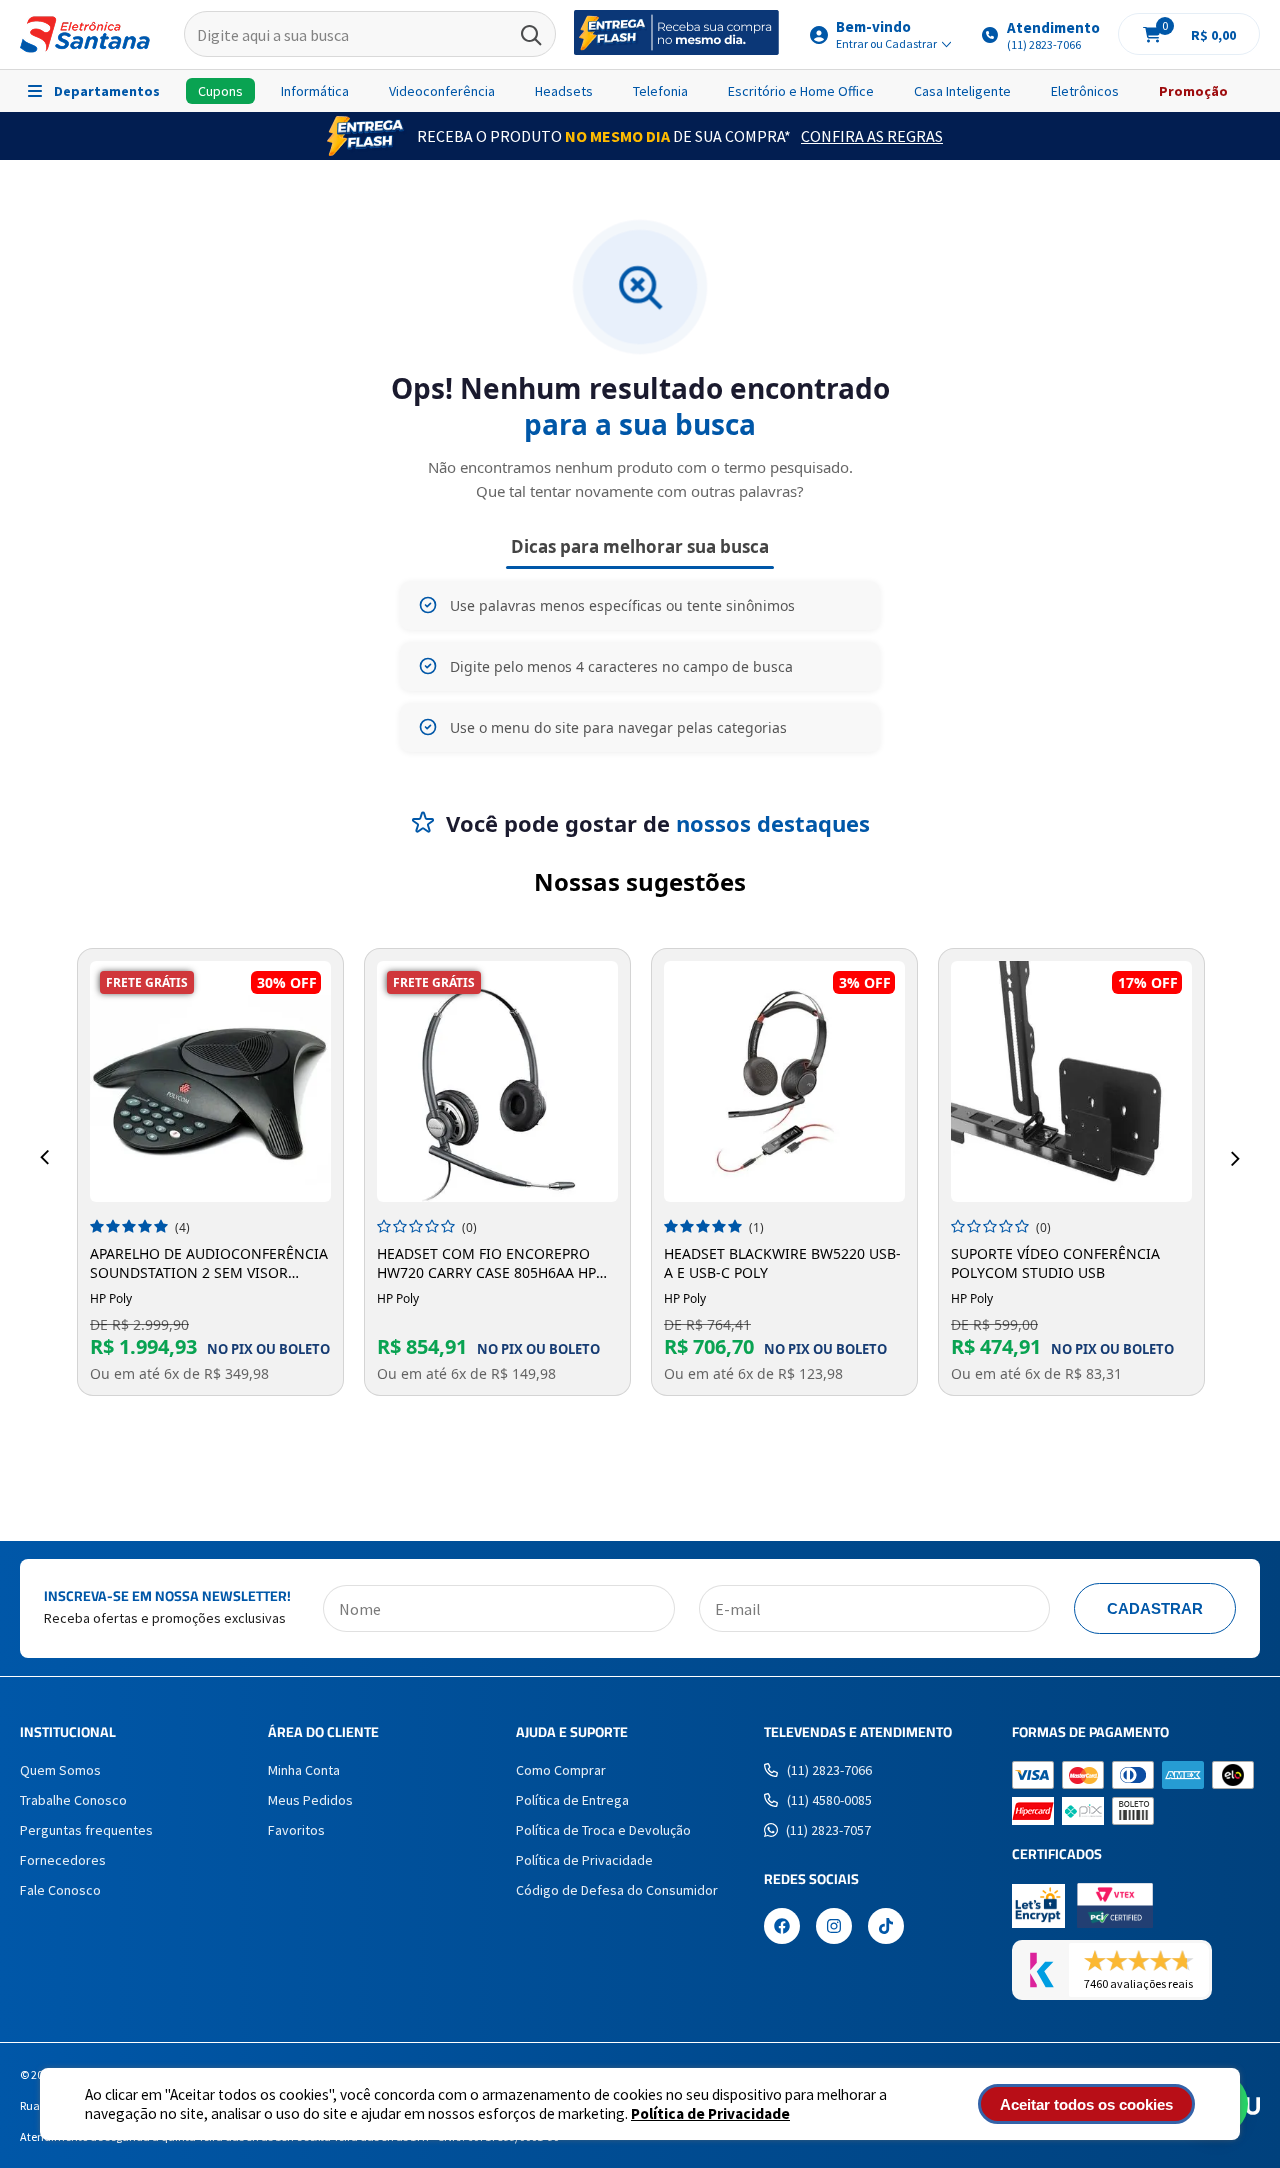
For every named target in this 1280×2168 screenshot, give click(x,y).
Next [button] (1235, 1158)
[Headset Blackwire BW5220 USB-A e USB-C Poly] (784, 1081)
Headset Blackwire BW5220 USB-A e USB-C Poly (782, 1263)
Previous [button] (44, 1158)
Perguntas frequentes (86, 1830)
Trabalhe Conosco (73, 1800)
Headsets (564, 91)
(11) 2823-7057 (828, 1830)
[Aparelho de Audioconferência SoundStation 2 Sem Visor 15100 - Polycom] (210, 1081)
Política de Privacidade (710, 2113)
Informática (315, 91)
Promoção (1193, 91)
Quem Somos (60, 1770)
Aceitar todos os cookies (1086, 2104)
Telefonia (660, 91)
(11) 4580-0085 (829, 1800)
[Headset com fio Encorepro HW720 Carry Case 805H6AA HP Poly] (497, 1081)
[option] (210, 1172)
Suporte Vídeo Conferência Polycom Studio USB (1055, 1263)
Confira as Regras (872, 136)
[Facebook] (782, 1928)
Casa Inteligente (962, 91)
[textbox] (370, 35)
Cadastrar (1155, 1608)
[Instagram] (834, 1928)
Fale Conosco (60, 1890)
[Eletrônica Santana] (85, 34)
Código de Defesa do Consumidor (617, 1890)
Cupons (220, 91)
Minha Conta (304, 1770)
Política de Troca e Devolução (603, 1830)
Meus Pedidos (310, 1800)
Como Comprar (561, 1770)
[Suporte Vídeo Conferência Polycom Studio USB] (1071, 1081)
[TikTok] (886, 1928)
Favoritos (296, 1830)
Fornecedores (63, 1860)
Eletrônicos (1085, 91)
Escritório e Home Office (801, 91)
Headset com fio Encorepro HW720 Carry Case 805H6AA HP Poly (486, 1263)
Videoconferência (442, 91)
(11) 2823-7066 (829, 1770)
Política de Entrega (572, 1800)
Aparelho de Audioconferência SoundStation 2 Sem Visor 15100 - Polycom (209, 1263)
